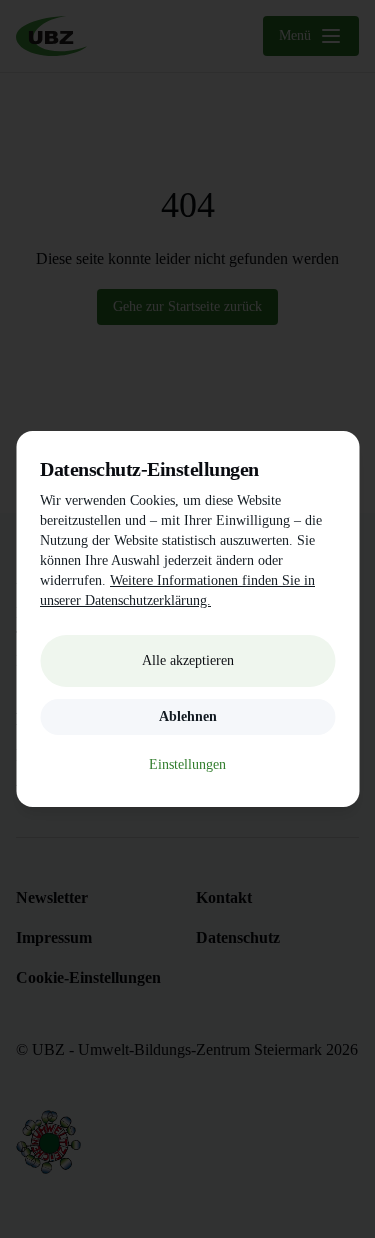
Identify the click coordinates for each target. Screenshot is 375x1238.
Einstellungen (187, 764)
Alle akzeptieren (188, 660)
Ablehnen (188, 716)
